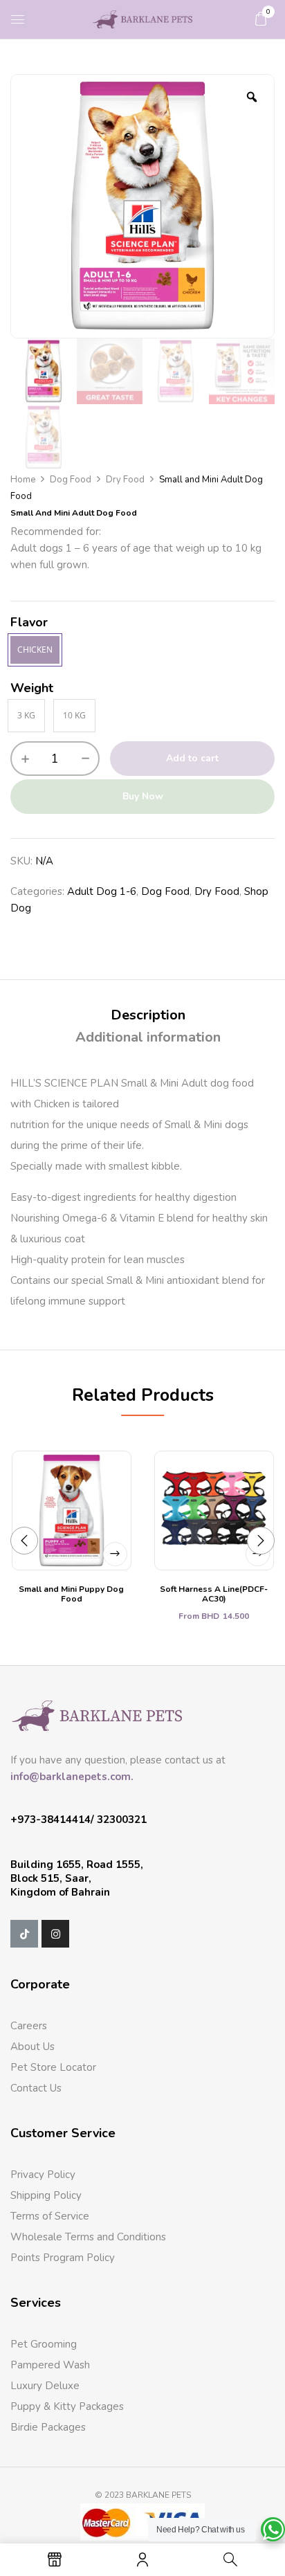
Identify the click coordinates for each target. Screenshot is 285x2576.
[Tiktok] (24, 1934)
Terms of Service (50, 2216)
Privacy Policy (43, 2175)
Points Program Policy (63, 2258)
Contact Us (36, 2088)
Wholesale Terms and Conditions (88, 2237)
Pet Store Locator (53, 2067)
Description (148, 1015)
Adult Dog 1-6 (102, 891)
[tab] (148, 1015)
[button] (261, 19)
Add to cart (192, 758)
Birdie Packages (48, 2427)
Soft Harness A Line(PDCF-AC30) (214, 1594)
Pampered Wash (50, 2365)
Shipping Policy (46, 2195)
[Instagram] (55, 1934)
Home (23, 480)
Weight (32, 688)
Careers (29, 2026)
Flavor (29, 622)
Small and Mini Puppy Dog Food (71, 1594)
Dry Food (125, 480)
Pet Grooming (44, 2344)
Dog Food (71, 480)
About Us (33, 2047)
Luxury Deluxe (45, 2386)
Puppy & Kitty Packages (67, 2406)
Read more (115, 1554)
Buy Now (143, 796)
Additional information (148, 1037)
